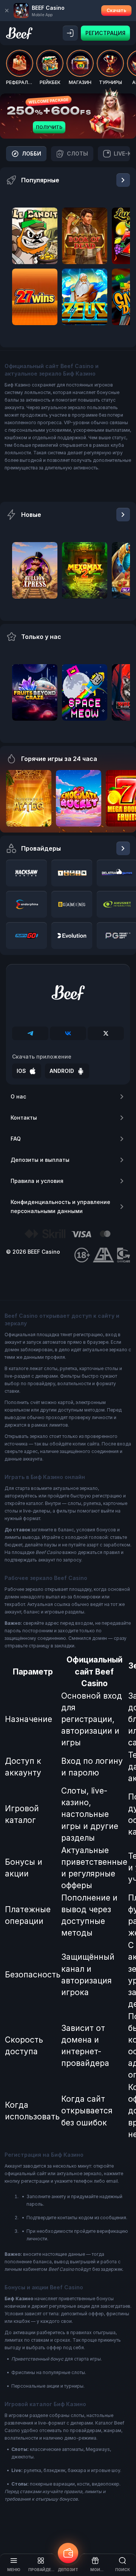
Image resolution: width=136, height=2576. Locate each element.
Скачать (116, 10)
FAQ (16, 1139)
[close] (7, 11)
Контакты (24, 1118)
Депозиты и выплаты (40, 1160)
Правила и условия (37, 1181)
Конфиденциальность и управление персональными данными (60, 1206)
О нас (18, 1096)
